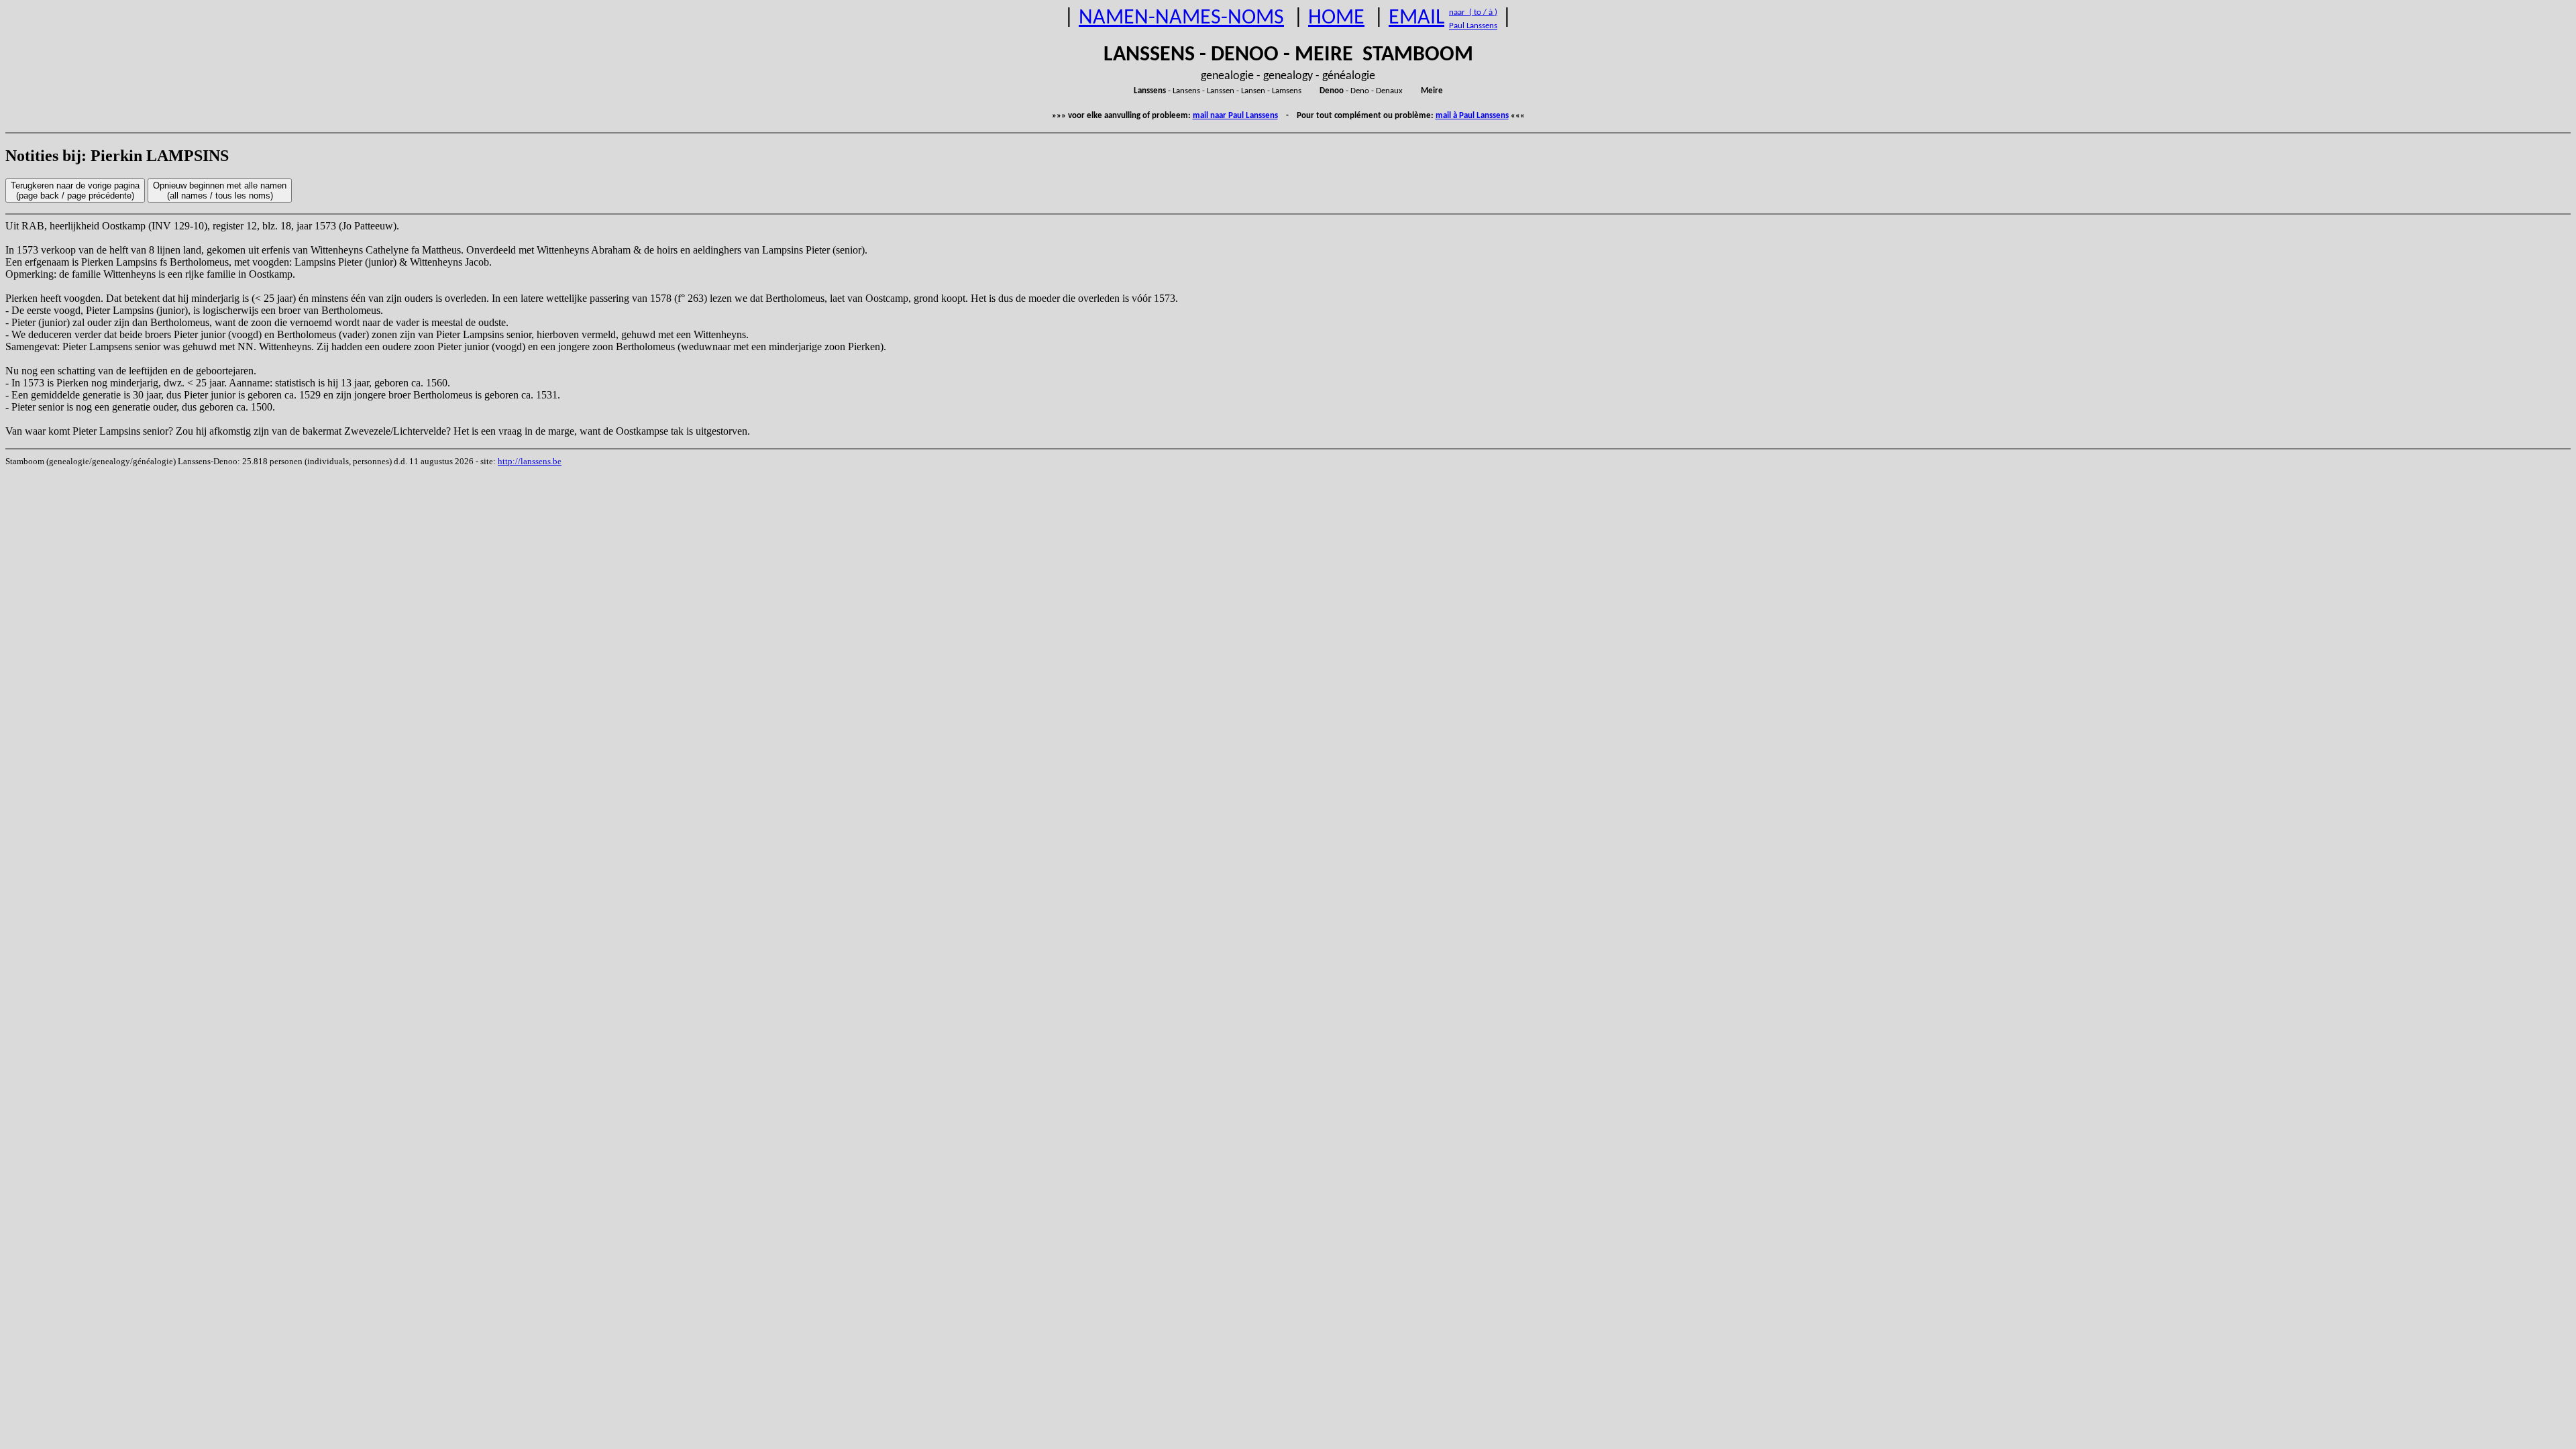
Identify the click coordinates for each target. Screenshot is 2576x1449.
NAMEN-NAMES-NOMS (1181, 18)
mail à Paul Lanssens (1472, 116)
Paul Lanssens (1473, 26)
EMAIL (1416, 18)
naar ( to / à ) (1473, 12)
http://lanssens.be (530, 461)
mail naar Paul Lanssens (1235, 116)
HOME (1336, 18)
